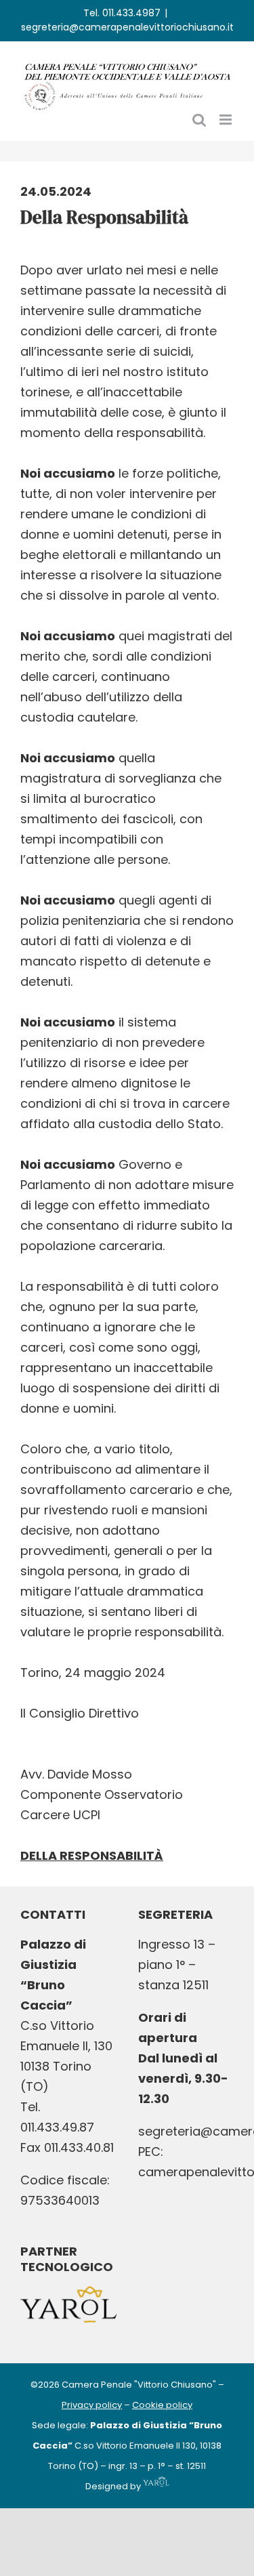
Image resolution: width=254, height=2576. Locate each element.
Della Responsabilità (92, 1855)
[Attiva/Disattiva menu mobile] (227, 120)
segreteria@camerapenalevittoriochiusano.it (127, 27)
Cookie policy (162, 2405)
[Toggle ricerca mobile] (199, 120)
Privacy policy (92, 2405)
